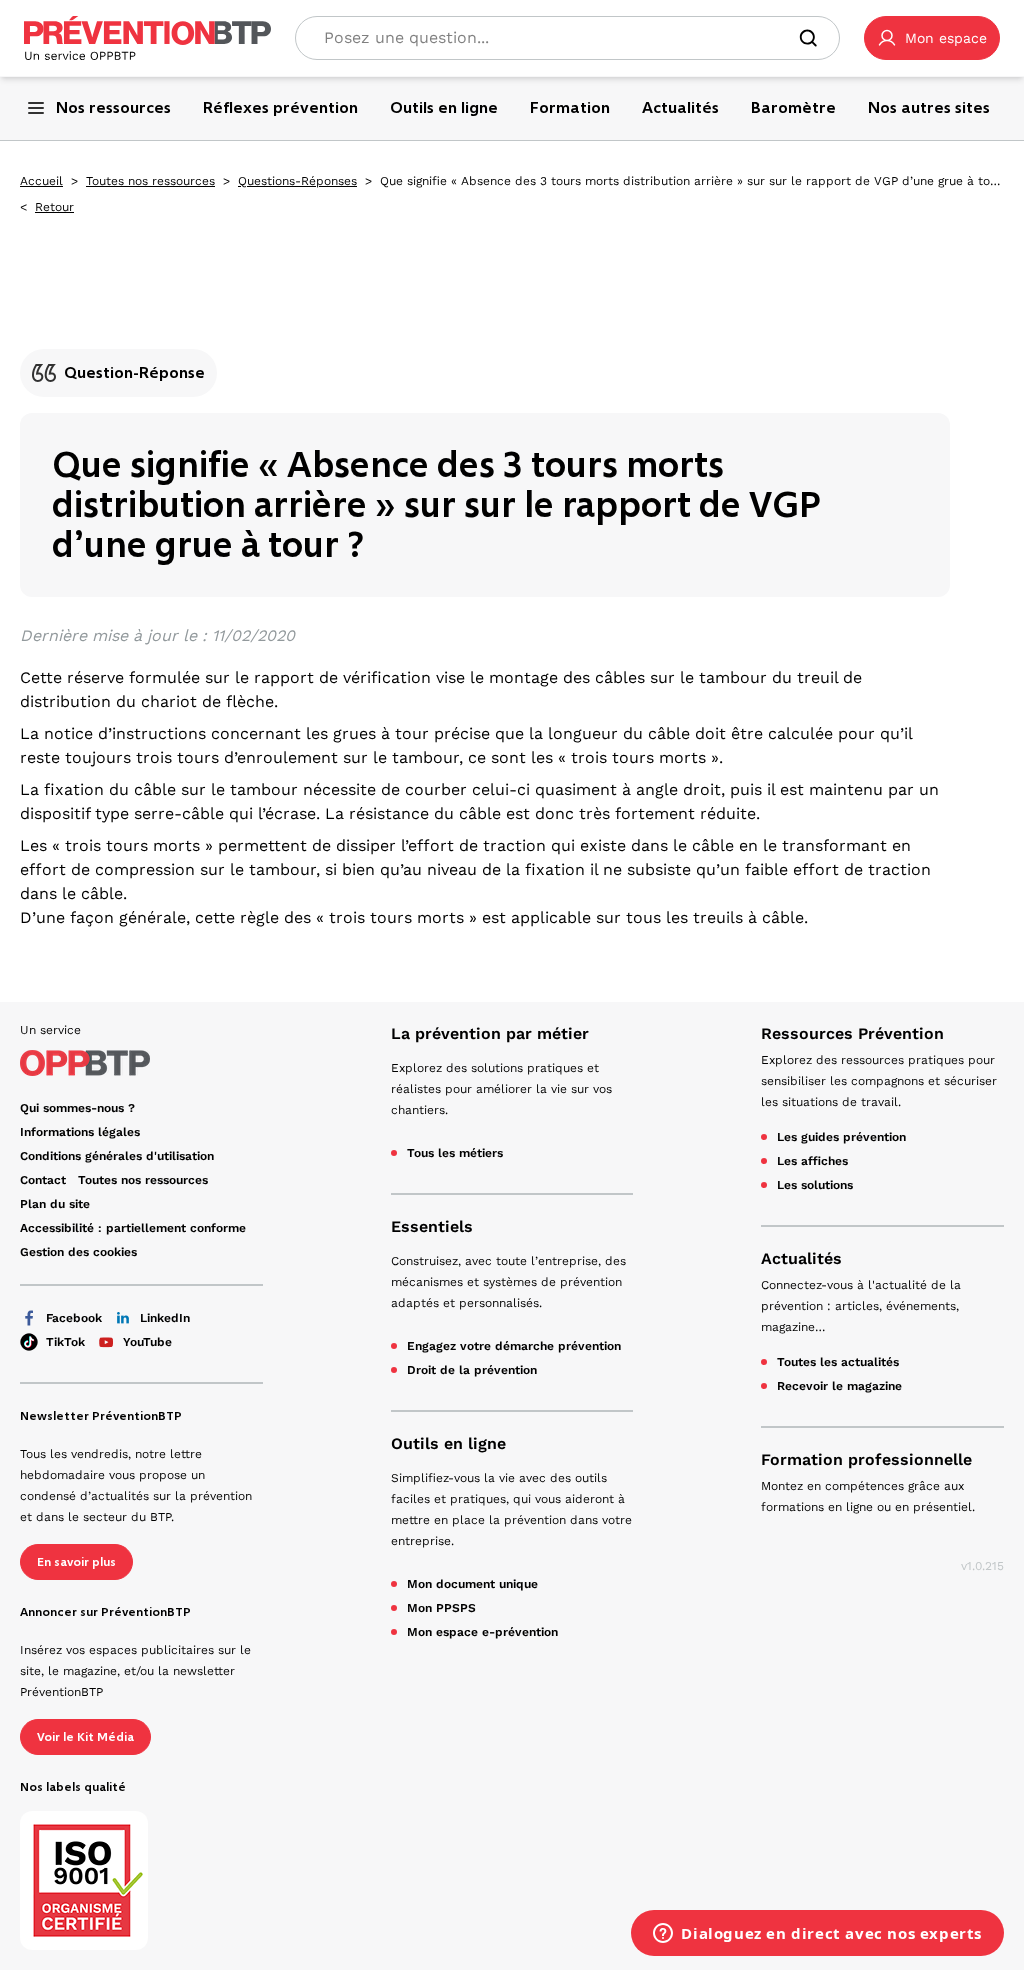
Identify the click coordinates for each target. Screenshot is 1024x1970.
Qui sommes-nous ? (77, 1108)
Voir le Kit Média (85, 1737)
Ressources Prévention (852, 1033)
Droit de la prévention (472, 1370)
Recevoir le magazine (839, 1386)
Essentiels (432, 1226)
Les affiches (812, 1161)
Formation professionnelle (866, 1459)
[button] (932, 38)
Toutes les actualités (838, 1362)
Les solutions (815, 1185)
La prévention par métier (490, 1033)
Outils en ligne (448, 1443)
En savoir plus (76, 1562)
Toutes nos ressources (150, 181)
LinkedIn (165, 1318)
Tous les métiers (455, 1153)
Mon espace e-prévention (482, 1632)
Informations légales (80, 1132)
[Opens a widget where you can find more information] (817, 1935)
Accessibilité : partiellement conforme (133, 1228)
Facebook (74, 1318)
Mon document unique (472, 1584)
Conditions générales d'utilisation (117, 1156)
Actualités (801, 1258)
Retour (54, 207)
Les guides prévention (841, 1137)
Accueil (41, 181)
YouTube (147, 1342)
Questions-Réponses (297, 181)
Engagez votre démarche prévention (514, 1346)
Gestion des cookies (78, 1252)
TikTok (65, 1342)
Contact (43, 1180)
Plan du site (55, 1204)
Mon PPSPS (441, 1608)
